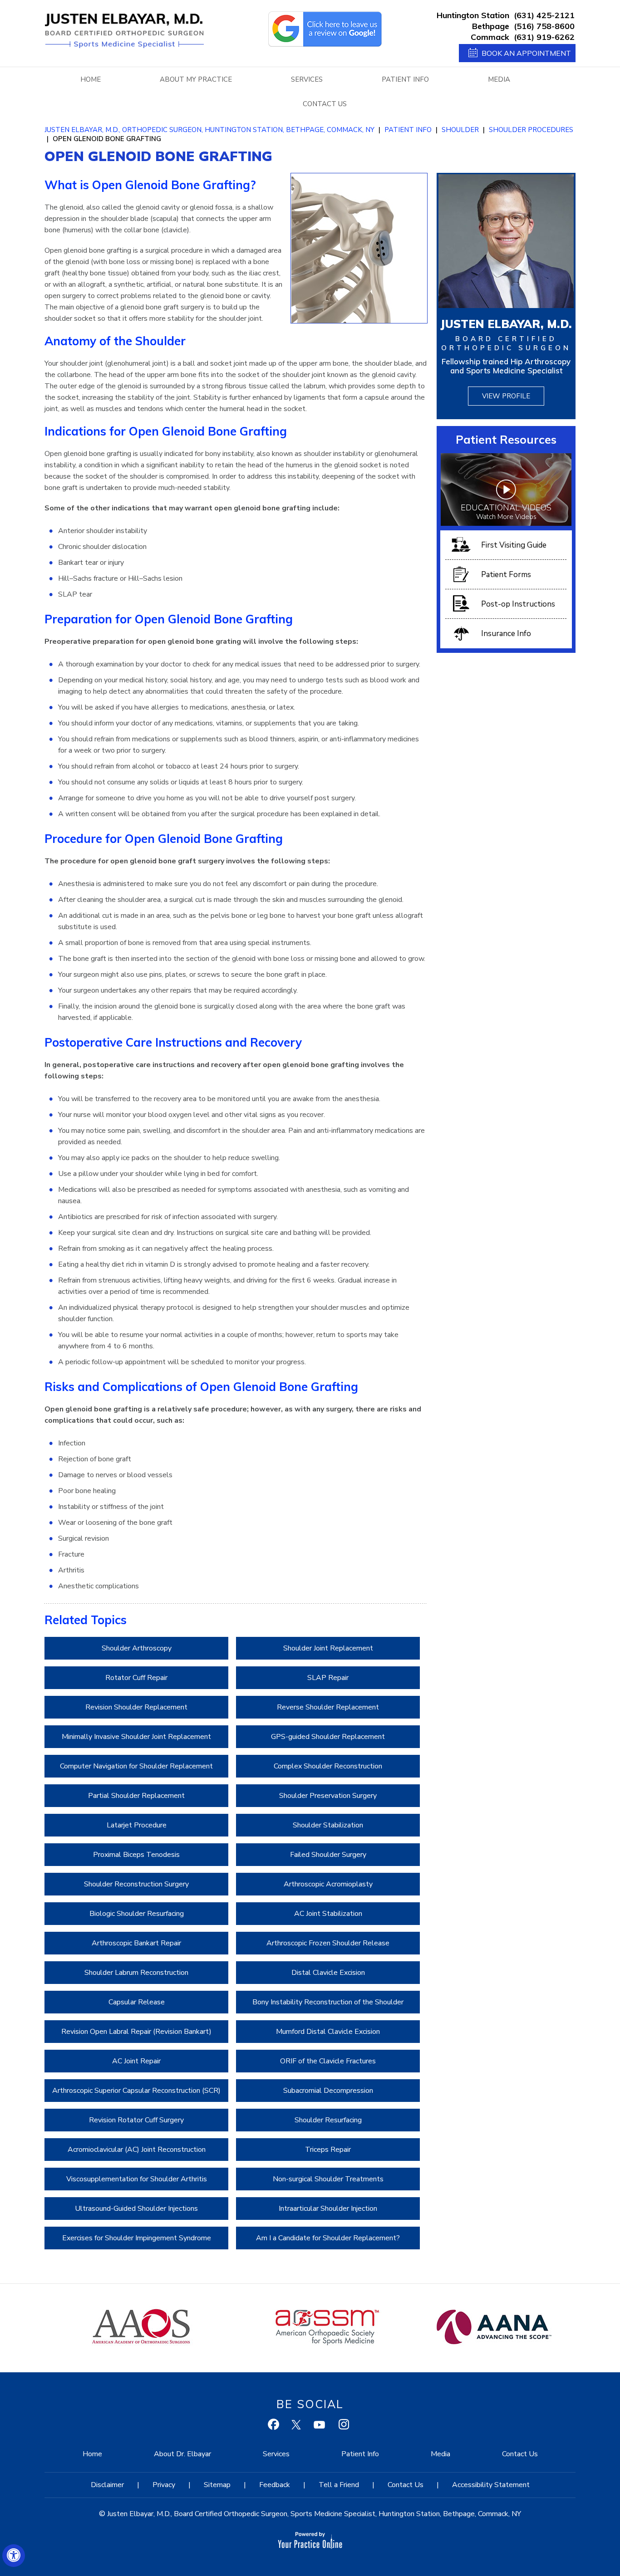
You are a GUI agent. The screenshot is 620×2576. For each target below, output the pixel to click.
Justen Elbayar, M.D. (506, 324)
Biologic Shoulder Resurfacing (137, 1914)
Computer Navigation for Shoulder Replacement (136, 1766)
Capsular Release (137, 2002)
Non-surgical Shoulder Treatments (328, 2179)
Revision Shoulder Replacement (136, 1707)
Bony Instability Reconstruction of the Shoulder (328, 2002)
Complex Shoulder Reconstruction (328, 1766)
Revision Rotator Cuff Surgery (136, 2120)
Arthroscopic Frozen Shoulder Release (328, 1943)
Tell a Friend (339, 2485)
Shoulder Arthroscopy (137, 1648)
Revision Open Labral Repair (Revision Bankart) (136, 2032)
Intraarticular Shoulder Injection (328, 2209)
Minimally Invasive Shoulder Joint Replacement (136, 1737)
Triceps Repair (328, 2150)
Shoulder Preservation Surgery (328, 1796)
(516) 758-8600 (544, 26)
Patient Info (405, 79)
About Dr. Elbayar (182, 2454)
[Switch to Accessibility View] (14, 2556)
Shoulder (460, 130)
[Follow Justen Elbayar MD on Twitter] (298, 2426)
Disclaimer (107, 2485)
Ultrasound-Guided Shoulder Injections (136, 2209)
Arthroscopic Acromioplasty (328, 1884)
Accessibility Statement (491, 2485)
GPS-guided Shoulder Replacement (328, 1737)
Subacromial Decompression (328, 2091)
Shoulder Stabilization (328, 1825)
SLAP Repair (328, 1678)
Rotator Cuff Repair (136, 1678)
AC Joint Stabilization (328, 1914)
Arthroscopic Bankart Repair (136, 1943)
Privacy (164, 2485)
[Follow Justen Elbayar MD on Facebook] (275, 2426)
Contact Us (325, 104)
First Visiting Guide (514, 545)
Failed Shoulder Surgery (328, 1855)
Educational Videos (506, 512)
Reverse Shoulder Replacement (328, 1707)
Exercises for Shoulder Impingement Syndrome (137, 2238)
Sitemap (217, 2485)
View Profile (506, 396)
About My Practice (196, 79)
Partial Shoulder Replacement (136, 1796)
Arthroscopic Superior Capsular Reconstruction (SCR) (136, 2091)
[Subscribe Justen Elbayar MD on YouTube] (320, 2426)
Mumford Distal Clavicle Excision (328, 2032)
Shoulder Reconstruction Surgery (136, 1884)
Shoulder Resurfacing (328, 2120)
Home (91, 79)
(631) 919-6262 (544, 37)
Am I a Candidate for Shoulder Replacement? (328, 2238)
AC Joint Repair (136, 2061)
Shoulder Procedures (531, 130)
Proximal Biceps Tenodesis (136, 1855)
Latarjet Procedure (137, 1825)
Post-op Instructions (518, 604)
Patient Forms (506, 575)
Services (307, 79)
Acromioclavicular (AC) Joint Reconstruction (137, 2150)
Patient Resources (506, 439)
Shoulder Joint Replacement (328, 1648)
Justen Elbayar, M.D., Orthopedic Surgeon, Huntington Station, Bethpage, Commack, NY (209, 130)
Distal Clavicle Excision (328, 1973)
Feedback (275, 2485)
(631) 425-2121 (544, 15)
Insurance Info (506, 634)
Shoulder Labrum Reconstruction (136, 1973)
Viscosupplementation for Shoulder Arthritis (137, 2179)
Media (499, 79)
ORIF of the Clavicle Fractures (328, 2061)
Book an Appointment (526, 53)
